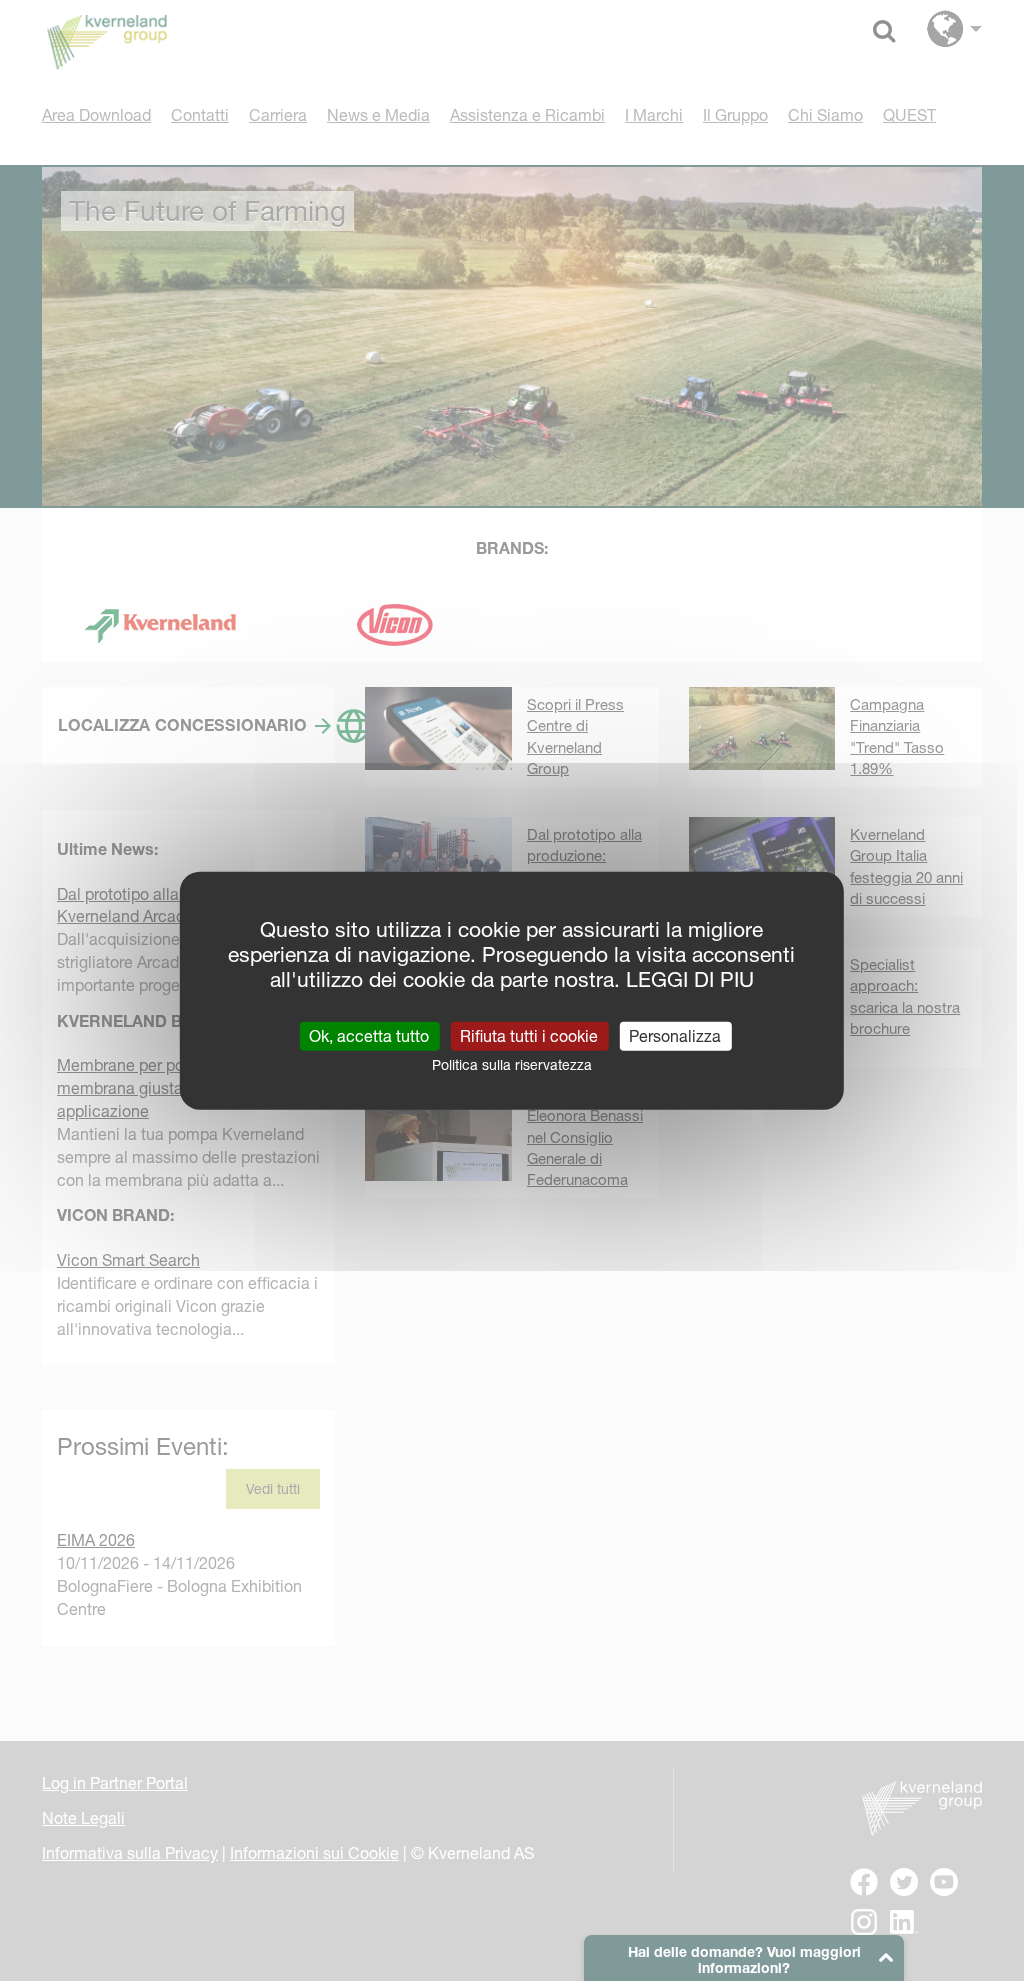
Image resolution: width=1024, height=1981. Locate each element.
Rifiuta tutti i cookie (529, 1035)
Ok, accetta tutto (369, 1035)
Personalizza (675, 1035)
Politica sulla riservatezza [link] (512, 1064)
